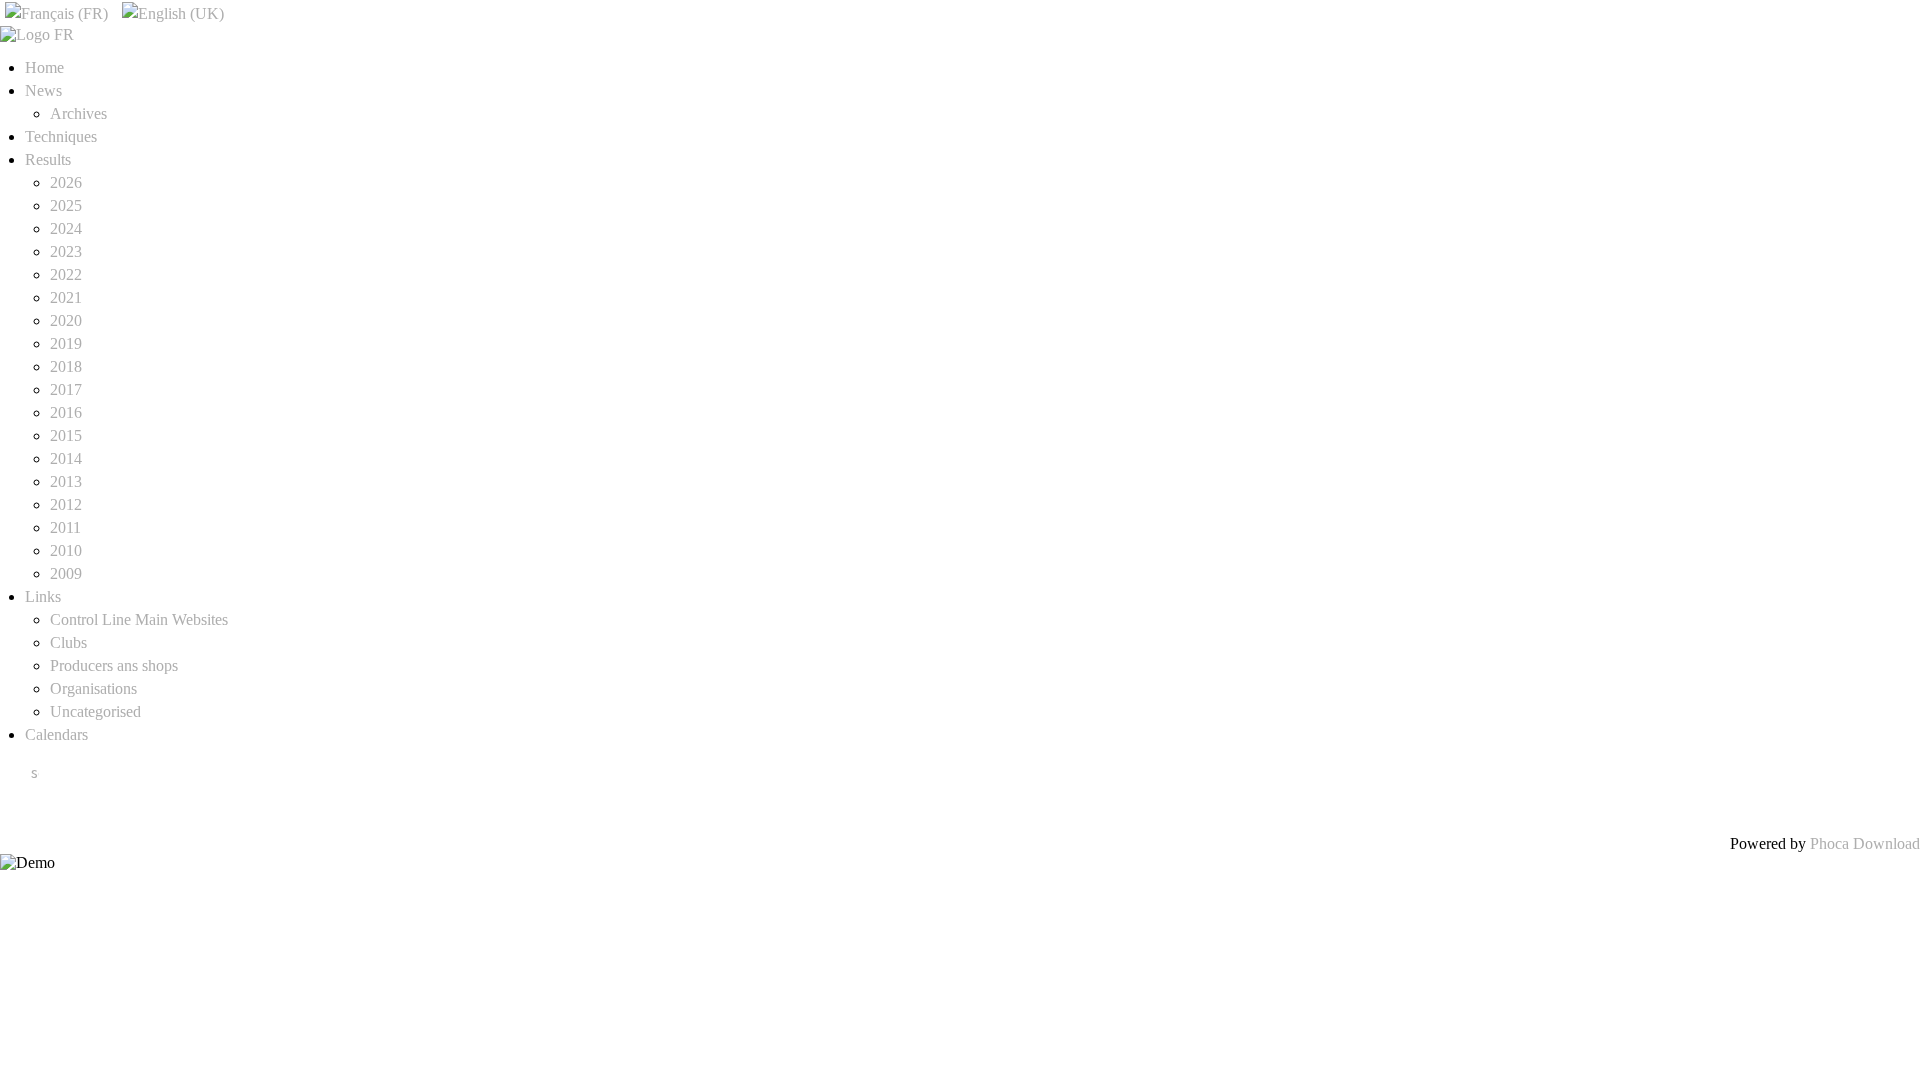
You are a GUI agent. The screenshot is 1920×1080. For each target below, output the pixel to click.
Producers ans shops (114, 665)
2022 (66, 274)
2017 (66, 389)
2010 (66, 550)
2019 (66, 343)
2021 (66, 297)
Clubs (68, 642)
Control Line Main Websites (139, 619)
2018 (66, 366)
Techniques (61, 136)
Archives (78, 113)
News (43, 90)
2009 (66, 573)
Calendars (56, 734)
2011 (65, 527)
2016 (66, 412)
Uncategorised (95, 711)
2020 (66, 320)
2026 (66, 182)
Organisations (93, 688)
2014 (66, 458)
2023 (66, 251)
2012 (66, 504)
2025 (66, 205)
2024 (66, 228)
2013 (66, 481)
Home (44, 67)
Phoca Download (1865, 843)
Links (43, 596)
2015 (66, 435)
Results (48, 159)
